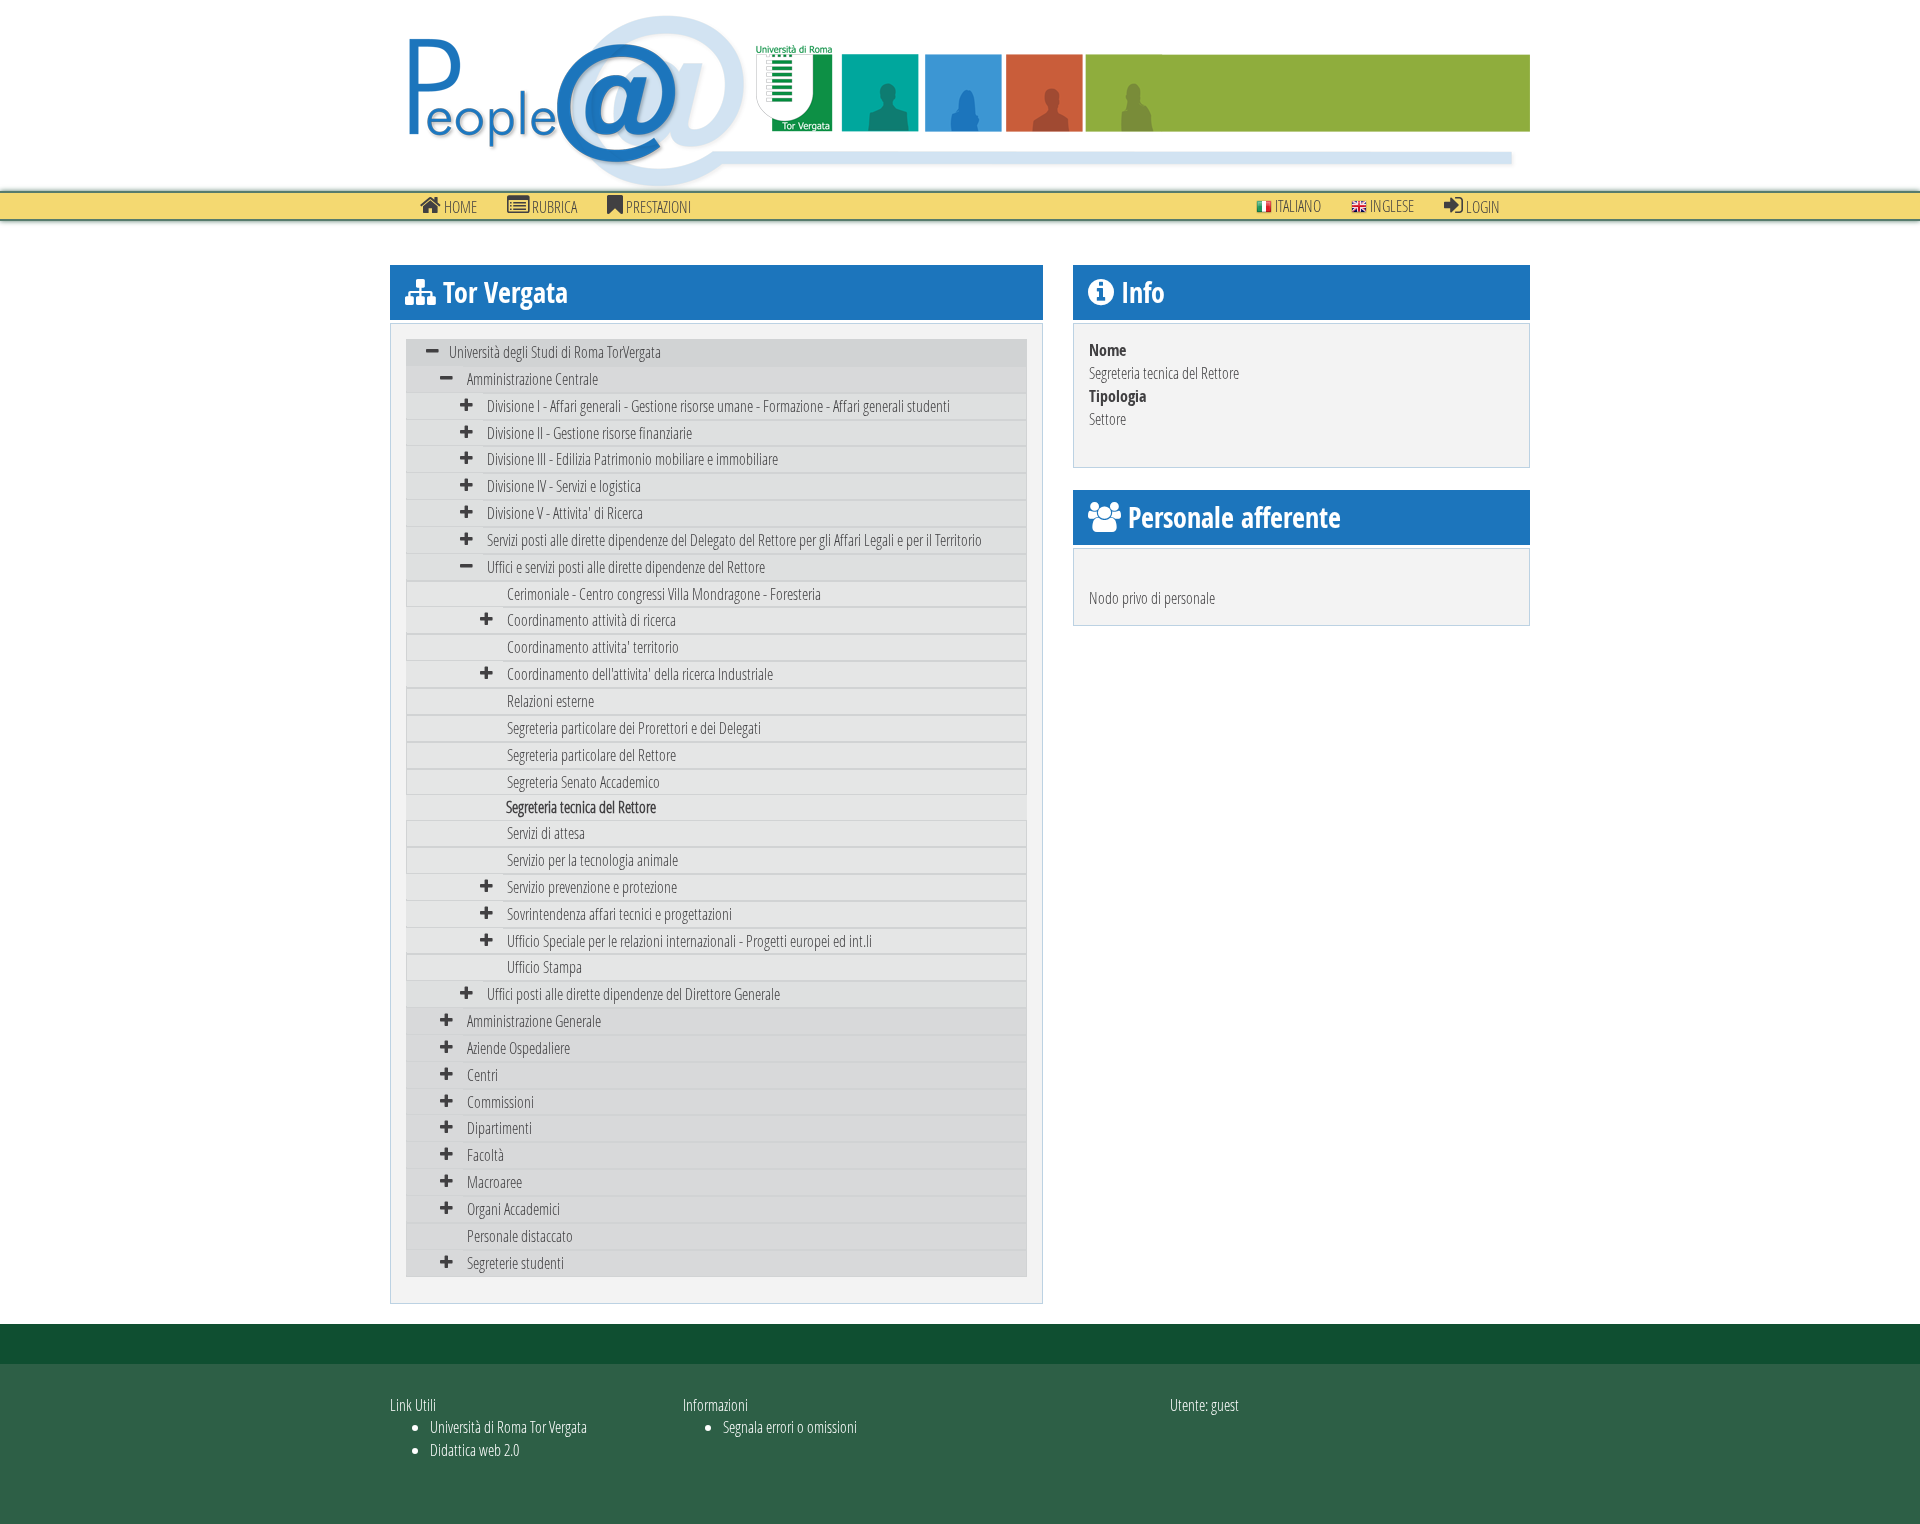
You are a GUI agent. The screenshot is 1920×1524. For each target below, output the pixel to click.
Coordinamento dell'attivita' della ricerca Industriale (640, 673)
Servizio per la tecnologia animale (592, 859)
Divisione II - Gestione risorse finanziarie (589, 432)
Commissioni (500, 1101)
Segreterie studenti (515, 1262)
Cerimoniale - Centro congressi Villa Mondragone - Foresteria (664, 593)
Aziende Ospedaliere (518, 1047)
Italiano (1296, 205)
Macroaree (494, 1181)
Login (1481, 206)
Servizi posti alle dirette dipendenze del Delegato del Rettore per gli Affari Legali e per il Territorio (734, 539)
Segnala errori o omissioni (790, 1426)
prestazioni (657, 206)
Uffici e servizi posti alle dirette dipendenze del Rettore (626, 566)
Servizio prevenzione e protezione (592, 886)
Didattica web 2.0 (474, 1449)
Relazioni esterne (550, 700)
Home (459, 206)
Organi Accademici (513, 1208)
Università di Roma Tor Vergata (508, 1426)
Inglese (1390, 205)
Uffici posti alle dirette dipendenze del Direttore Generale (633, 993)
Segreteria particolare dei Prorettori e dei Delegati (634, 727)
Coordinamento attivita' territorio (593, 646)
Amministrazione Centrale (532, 378)
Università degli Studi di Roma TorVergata (555, 351)
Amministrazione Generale (534, 1020)
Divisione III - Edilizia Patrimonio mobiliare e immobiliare (632, 458)
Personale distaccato (520, 1235)
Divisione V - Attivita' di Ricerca (565, 512)
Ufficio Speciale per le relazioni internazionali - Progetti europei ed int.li (689, 940)
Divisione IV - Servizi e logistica (564, 485)
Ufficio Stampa (544, 966)
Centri (482, 1074)
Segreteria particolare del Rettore (591, 754)
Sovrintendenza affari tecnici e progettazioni (619, 913)
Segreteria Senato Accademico (583, 781)
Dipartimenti (499, 1127)
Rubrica (553, 206)
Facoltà (485, 1154)
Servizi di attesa (546, 832)
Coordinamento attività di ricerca (591, 619)
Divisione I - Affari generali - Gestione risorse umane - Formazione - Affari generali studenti (718, 405)
